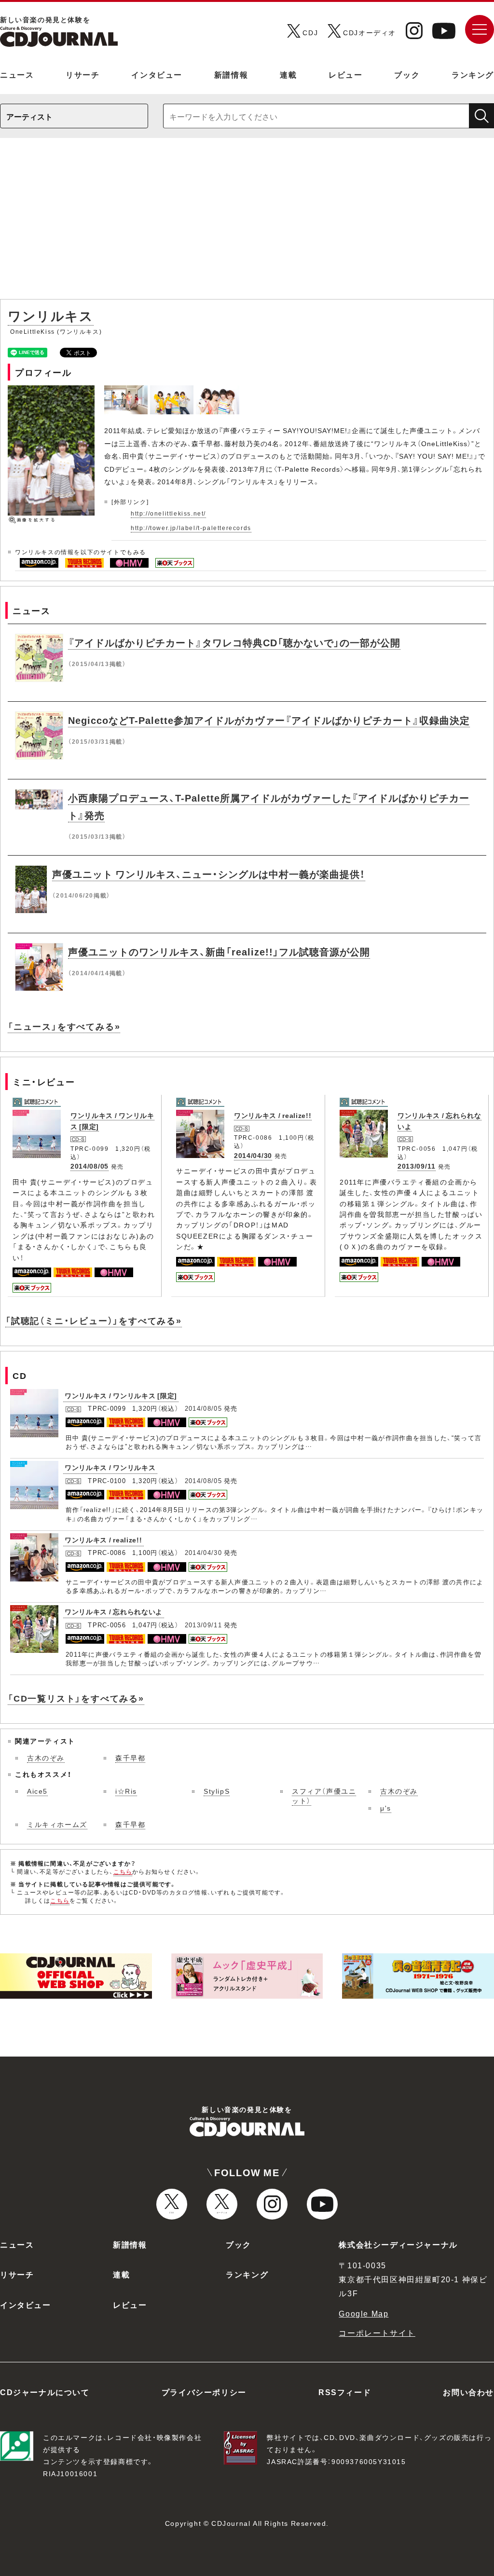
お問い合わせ (468, 2392)
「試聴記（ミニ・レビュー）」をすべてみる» (94, 1320)
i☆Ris (126, 1791)
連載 (288, 74)
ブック (407, 74)
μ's (386, 1808)
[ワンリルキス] (127, 391)
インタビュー (157, 74)
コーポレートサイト (377, 2332)
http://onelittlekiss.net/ (168, 513)
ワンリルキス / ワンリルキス (110, 1467)
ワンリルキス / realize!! (273, 1115)
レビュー (345, 74)
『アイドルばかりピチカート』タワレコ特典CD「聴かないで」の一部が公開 (234, 642)
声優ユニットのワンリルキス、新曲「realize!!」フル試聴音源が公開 (219, 951)
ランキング (473, 74)
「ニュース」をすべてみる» (64, 1026)
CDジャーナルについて (45, 2392)
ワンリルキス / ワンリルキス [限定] (121, 1395)
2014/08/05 (89, 1166)
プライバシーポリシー (204, 2392)
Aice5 (37, 1791)
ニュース (17, 74)
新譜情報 (231, 74)
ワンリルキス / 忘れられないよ (114, 1611)
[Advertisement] (247, 223)
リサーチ (82, 74)
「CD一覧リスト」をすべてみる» (76, 1698)
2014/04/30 (253, 1155)
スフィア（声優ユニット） (324, 1796)
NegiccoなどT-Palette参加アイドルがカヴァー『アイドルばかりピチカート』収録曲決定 (269, 720)
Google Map (364, 2313)
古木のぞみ (46, 1758)
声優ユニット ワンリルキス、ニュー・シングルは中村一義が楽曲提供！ (209, 874)
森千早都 (130, 1758)
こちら (123, 1871)
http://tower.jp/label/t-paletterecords (191, 528)
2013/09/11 (417, 1166)
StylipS (217, 1791)
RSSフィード (345, 2392)
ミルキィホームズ (57, 1824)
